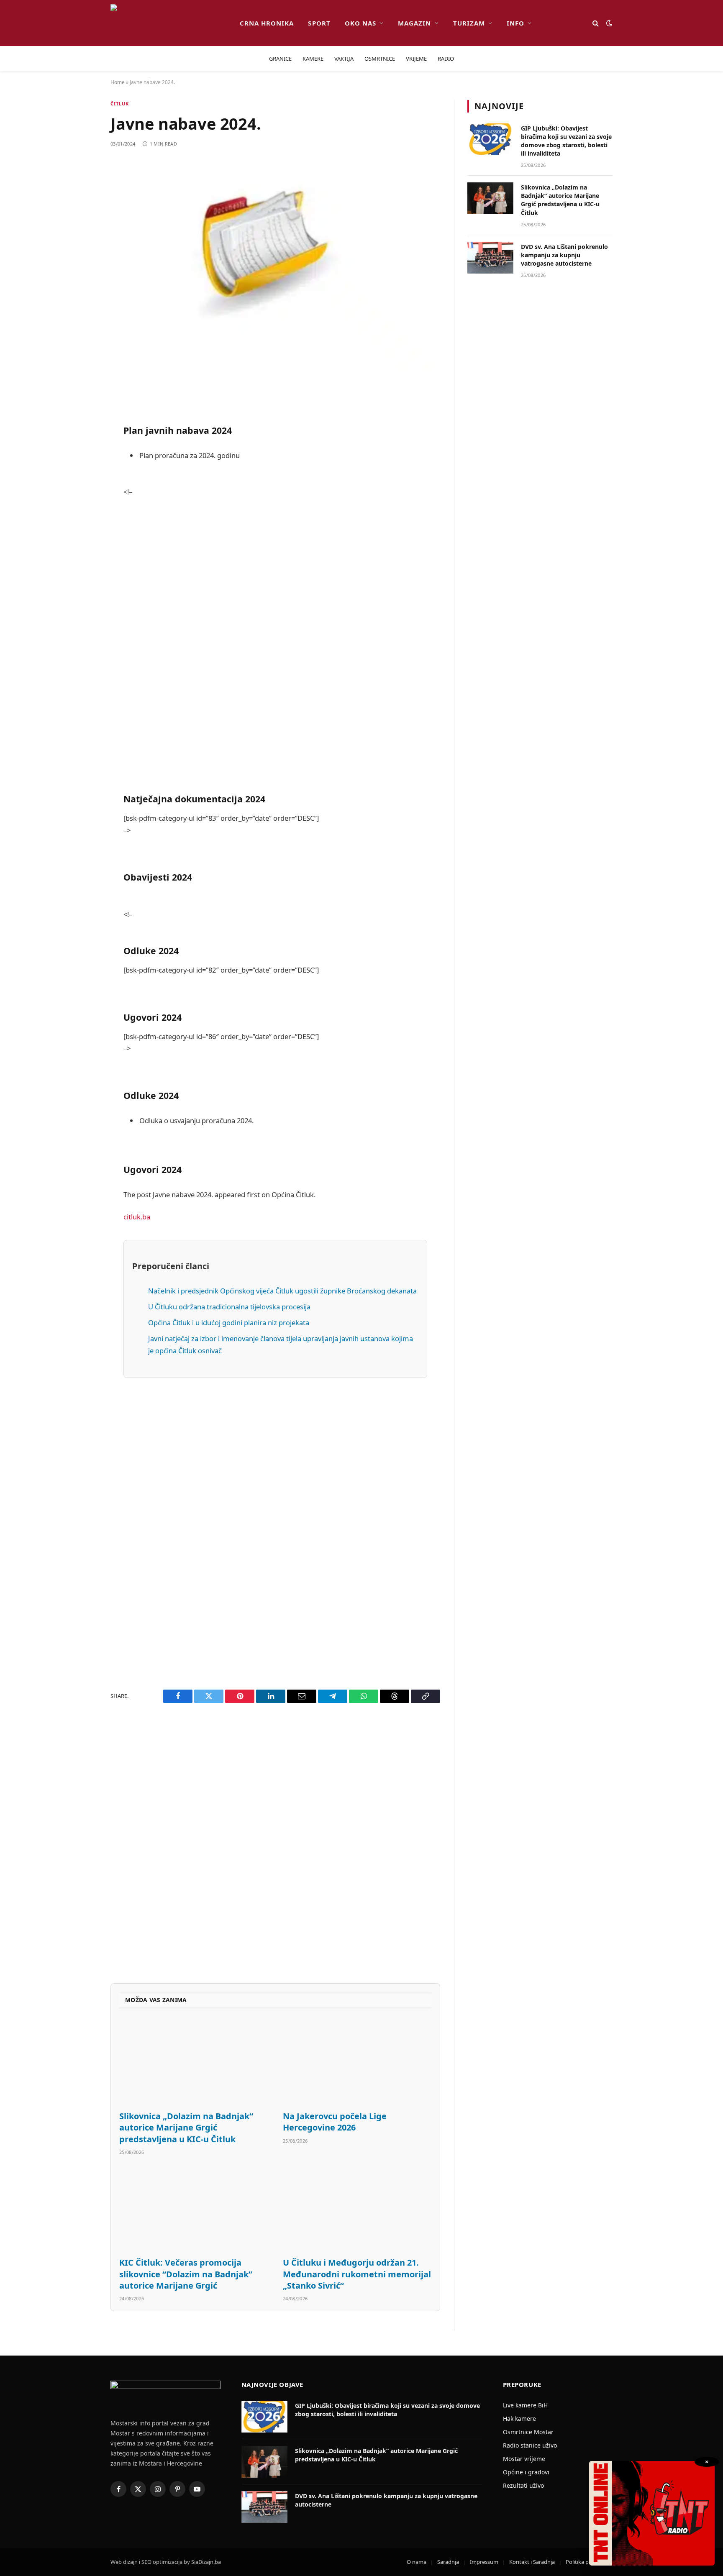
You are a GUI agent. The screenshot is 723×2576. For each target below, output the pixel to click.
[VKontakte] (81, 585)
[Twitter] (81, 436)
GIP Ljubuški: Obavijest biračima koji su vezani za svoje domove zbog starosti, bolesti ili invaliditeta (566, 141)
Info (515, 23)
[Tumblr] (81, 564)
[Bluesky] (81, 521)
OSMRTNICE (380, 59)
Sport (319, 23)
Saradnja (448, 2562)
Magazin (414, 23)
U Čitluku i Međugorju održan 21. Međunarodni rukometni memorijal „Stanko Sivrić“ (357, 2274)
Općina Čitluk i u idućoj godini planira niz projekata (229, 1323)
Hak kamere (519, 2419)
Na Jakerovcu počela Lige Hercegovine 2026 (335, 2122)
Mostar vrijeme (524, 2459)
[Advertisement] (275, 651)
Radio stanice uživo (530, 2445)
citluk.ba (137, 1217)
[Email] (81, 500)
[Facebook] (81, 415)
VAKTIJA (344, 59)
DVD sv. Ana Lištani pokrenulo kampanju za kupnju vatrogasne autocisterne (564, 255)
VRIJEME (416, 59)
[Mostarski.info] (168, 23)
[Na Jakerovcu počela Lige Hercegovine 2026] (357, 2062)
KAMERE (313, 59)
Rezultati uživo (523, 2485)
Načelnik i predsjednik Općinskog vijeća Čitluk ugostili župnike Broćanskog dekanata (282, 1291)
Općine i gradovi (526, 2472)
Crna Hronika (267, 23)
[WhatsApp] (81, 628)
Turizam (469, 23)
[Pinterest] (81, 479)
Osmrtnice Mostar (528, 2432)
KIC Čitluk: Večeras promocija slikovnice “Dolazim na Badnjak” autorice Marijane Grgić (186, 2274)
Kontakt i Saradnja (532, 2562)
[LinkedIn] (81, 543)
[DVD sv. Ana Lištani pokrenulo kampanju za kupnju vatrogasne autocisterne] (490, 258)
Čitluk (120, 104)
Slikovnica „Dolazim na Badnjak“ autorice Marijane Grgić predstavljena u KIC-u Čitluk (186, 2127)
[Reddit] (81, 457)
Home (118, 82)
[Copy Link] (81, 671)
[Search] (596, 23)
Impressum (484, 2562)
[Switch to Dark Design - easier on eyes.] (608, 23)
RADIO (446, 59)
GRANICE (280, 59)
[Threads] (81, 649)
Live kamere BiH (525, 2405)
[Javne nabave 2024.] (275, 266)
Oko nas (360, 23)
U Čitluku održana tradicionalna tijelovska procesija (229, 1307)
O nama (417, 2562)
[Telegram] (81, 607)
